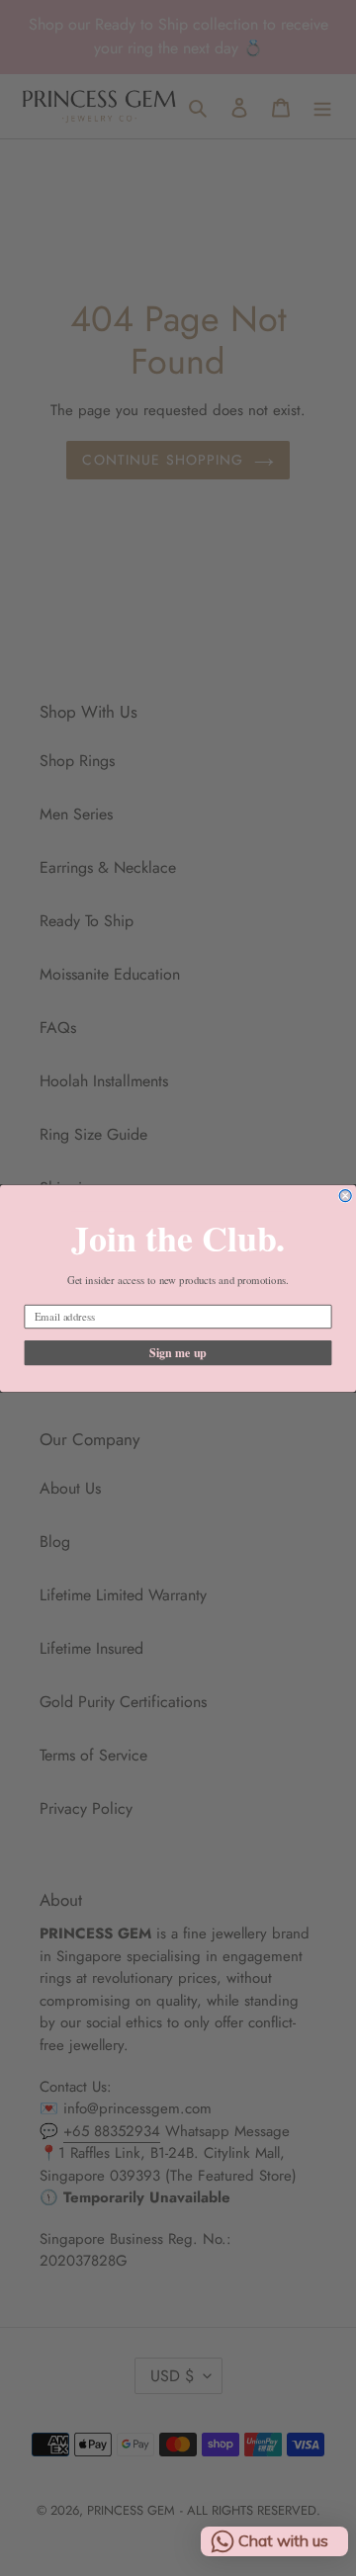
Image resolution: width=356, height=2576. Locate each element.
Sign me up (178, 1352)
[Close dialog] (345, 1195)
